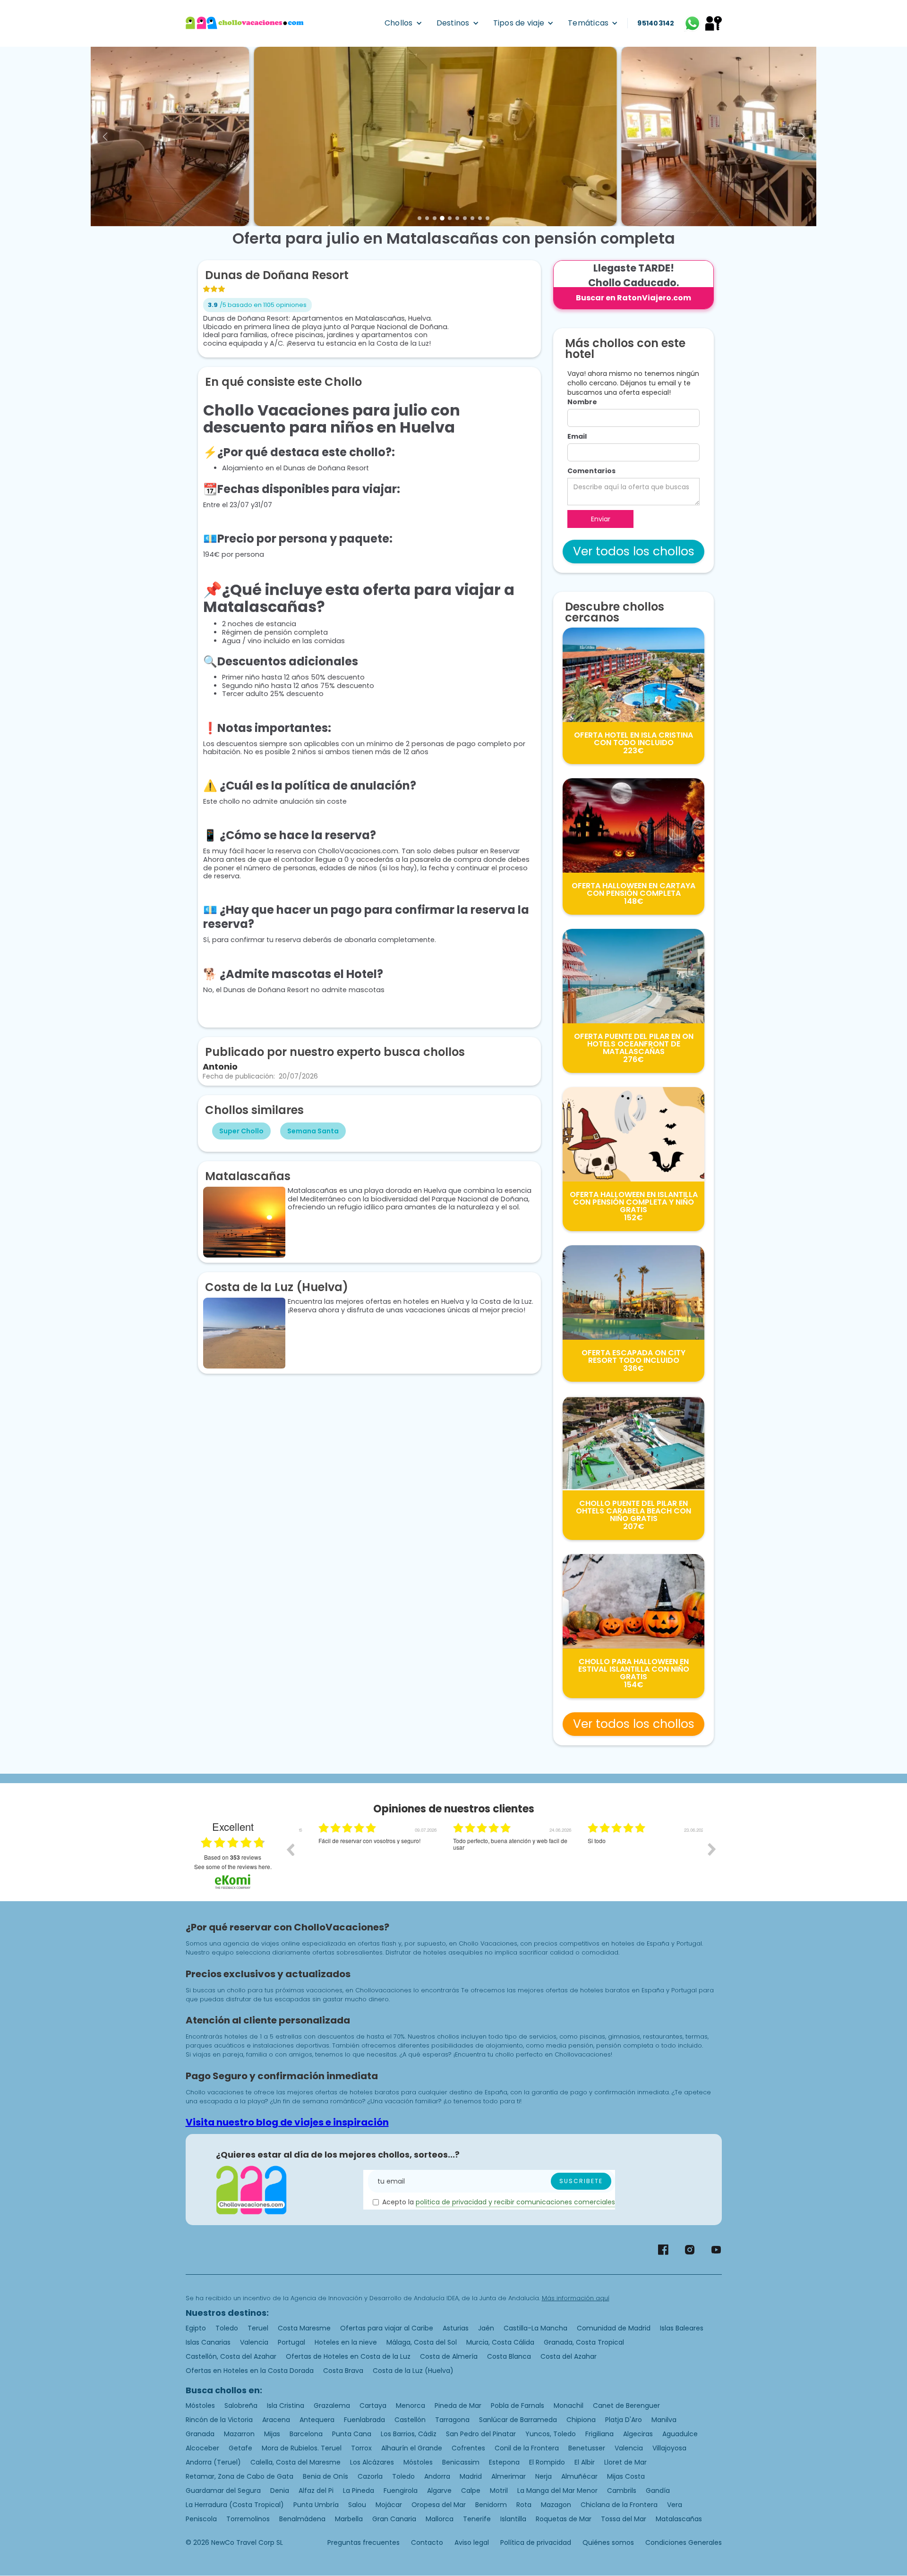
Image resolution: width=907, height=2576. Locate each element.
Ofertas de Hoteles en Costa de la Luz (348, 2356)
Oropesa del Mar (439, 2505)
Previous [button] (290, 1849)
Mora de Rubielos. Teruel (302, 2448)
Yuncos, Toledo (551, 2434)
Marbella (349, 2519)
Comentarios (591, 471)
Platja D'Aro (624, 2420)
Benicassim (461, 2462)
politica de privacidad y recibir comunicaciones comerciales (515, 2202)
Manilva (664, 2420)
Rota (524, 2505)
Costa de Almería (449, 2356)
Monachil (569, 2406)
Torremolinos (248, 2519)
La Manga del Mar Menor (557, 2491)
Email (577, 436)
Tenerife (477, 2519)
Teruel (258, 2328)
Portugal (291, 2342)
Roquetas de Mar (564, 2519)
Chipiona (581, 2420)
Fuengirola (401, 2491)
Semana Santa (313, 1131)
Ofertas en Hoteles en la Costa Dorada (250, 2371)
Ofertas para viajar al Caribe (387, 2328)
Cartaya (373, 2406)
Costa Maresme (304, 2328)
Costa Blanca (509, 2356)
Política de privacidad (536, 2542)
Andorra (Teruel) (213, 2462)
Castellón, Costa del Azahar (231, 2356)
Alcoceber (202, 2448)
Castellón (410, 2420)
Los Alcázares (372, 2462)
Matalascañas (679, 2519)
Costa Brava (343, 2371)
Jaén (486, 2328)
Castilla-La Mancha (535, 2328)
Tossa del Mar (624, 2519)
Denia (280, 2491)
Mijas (272, 2434)
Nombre (582, 402)
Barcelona (306, 2434)
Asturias (456, 2328)
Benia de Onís (325, 2476)
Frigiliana (599, 2434)
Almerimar (509, 2476)
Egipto (196, 2328)
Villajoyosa (669, 2448)
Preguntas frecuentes (364, 2542)
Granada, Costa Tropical (584, 2342)
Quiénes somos (608, 2542)
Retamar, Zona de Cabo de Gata (240, 2476)
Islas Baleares (682, 2328)
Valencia (254, 2342)
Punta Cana (352, 2434)
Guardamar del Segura (223, 2491)
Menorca (411, 2406)
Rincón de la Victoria (219, 2420)
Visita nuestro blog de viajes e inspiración (287, 2122)
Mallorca (440, 2519)
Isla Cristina (286, 2406)
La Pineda (359, 2491)
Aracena (276, 2420)
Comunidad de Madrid (614, 2328)
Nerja (543, 2476)
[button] (403, 23)
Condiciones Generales (684, 2542)
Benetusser (587, 2448)
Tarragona (452, 2420)
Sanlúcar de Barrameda (518, 2420)
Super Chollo (241, 1131)
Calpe (471, 2491)
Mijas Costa (626, 2476)
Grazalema (332, 2406)
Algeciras (638, 2434)
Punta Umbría (316, 2505)
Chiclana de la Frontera (619, 2505)
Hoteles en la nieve (346, 2342)
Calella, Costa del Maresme (295, 2462)
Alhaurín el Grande (412, 2448)
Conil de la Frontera (527, 2448)
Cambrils (622, 2491)
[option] (366, 1856)
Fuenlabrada (364, 2420)
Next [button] (712, 1849)
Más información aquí (576, 2298)
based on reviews (233, 1857)
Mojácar (389, 2505)
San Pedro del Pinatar (481, 2434)
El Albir (585, 2462)
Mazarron (239, 2434)
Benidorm (491, 2505)
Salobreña (241, 2406)
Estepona (504, 2462)
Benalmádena (302, 2519)
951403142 (656, 23)
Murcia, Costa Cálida (500, 2342)
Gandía (658, 2491)
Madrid (471, 2476)
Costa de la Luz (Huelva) (413, 2371)
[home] (245, 23)
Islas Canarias (208, 2342)
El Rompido (547, 2462)
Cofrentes (468, 2448)
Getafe (240, 2448)
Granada (200, 2434)
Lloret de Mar (625, 2462)
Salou (357, 2505)
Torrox (361, 2448)
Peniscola (201, 2519)
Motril (499, 2491)
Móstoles (200, 2406)
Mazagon (556, 2505)
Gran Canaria (394, 2519)
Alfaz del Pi (316, 2491)
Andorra (437, 2476)
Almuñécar (579, 2476)
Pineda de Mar (458, 2406)
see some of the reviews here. (233, 1866)
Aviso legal (472, 2542)
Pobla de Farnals (518, 2406)
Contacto (427, 2542)
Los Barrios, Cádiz (409, 2434)
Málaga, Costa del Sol (422, 2342)
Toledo (227, 2328)
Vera (675, 2505)
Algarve (439, 2491)
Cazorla (370, 2476)
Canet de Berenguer (626, 2406)
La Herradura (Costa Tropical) (235, 2505)
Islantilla (513, 2519)
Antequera (317, 2420)
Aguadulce (680, 2434)
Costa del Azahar (569, 2356)
